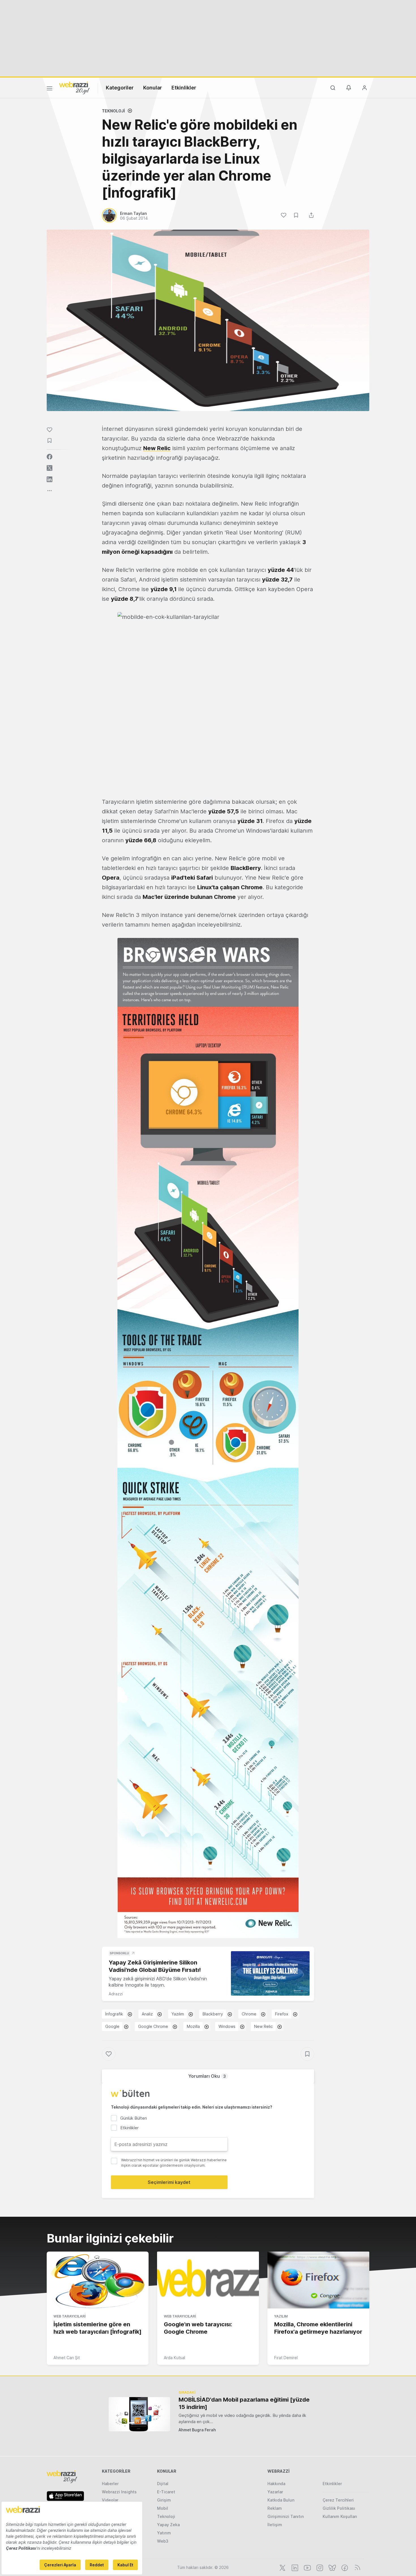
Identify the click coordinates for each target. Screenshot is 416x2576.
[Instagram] (319, 2567)
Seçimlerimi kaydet (169, 2182)
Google (112, 2026)
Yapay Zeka (168, 2525)
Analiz (147, 2014)
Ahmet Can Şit (67, 2358)
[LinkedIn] (294, 2567)
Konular (153, 88)
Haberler (110, 2484)
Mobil (163, 2508)
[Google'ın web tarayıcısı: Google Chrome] (208, 2280)
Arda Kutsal (174, 2358)
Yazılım (178, 2014)
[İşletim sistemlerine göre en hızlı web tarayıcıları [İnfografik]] (98, 2280)
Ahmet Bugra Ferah (197, 2430)
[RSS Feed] (356, 2567)
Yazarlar (275, 2492)
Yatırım (164, 2533)
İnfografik (114, 2014)
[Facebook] (344, 2567)
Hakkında (276, 2484)
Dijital (163, 2484)
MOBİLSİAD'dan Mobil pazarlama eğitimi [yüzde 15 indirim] (244, 2403)
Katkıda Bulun (281, 2500)
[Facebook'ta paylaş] (50, 457)
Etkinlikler (184, 88)
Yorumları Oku (207, 2076)
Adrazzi (116, 1994)
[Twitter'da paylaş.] (50, 468)
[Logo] (74, 87)
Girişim (164, 2500)
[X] (282, 2567)
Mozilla (193, 2026)
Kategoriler (120, 88)
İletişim (275, 2525)
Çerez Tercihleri (338, 2500)
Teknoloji (113, 111)
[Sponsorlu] (270, 1973)
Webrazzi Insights (119, 2492)
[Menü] (50, 89)
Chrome (249, 2014)
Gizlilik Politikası (339, 2508)
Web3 (163, 2541)
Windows (227, 2026)
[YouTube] (307, 2567)
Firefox (282, 2014)
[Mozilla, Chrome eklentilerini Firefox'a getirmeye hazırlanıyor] (318, 2280)
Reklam (275, 2508)
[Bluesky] (332, 2567)
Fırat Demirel (286, 2358)
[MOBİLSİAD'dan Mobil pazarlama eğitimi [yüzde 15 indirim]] (139, 2414)
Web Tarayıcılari (69, 2316)
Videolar (110, 2500)
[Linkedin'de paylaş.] (50, 479)
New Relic (157, 448)
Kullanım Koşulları (340, 2516)
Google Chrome (153, 2026)
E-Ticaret (166, 2492)
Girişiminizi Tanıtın (286, 2516)
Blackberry (213, 2014)
